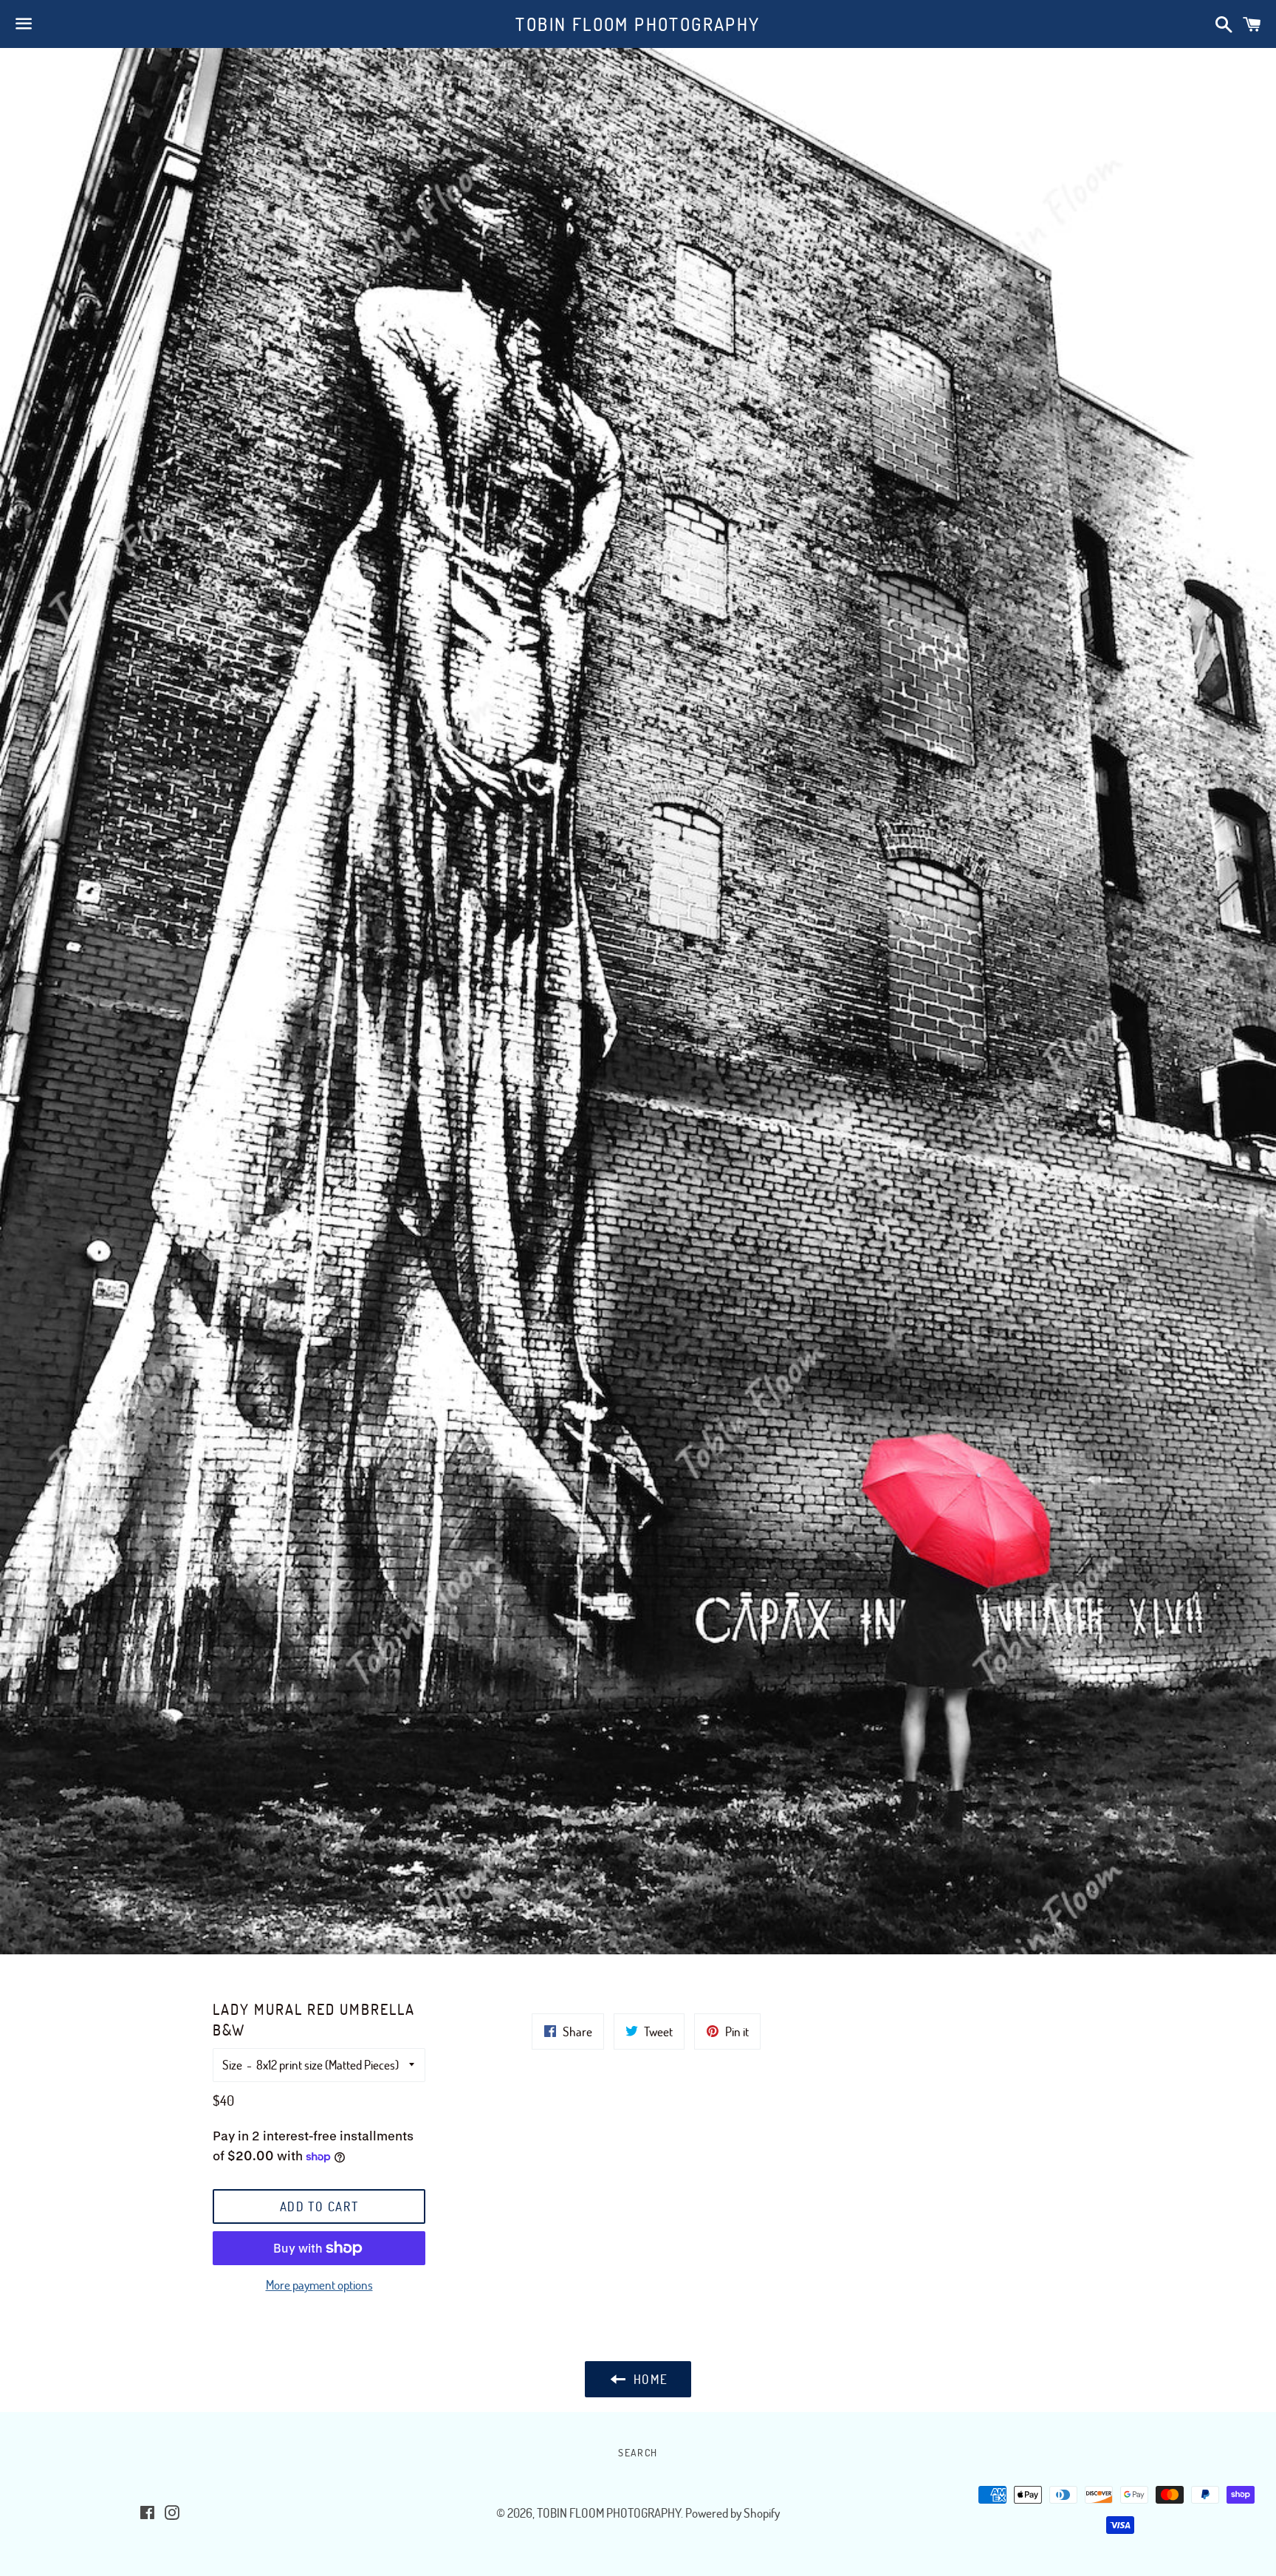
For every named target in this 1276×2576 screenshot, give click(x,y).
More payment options (319, 2285)
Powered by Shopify (733, 2513)
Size (232, 2065)
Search (638, 2452)
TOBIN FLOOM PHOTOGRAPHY (638, 24)
